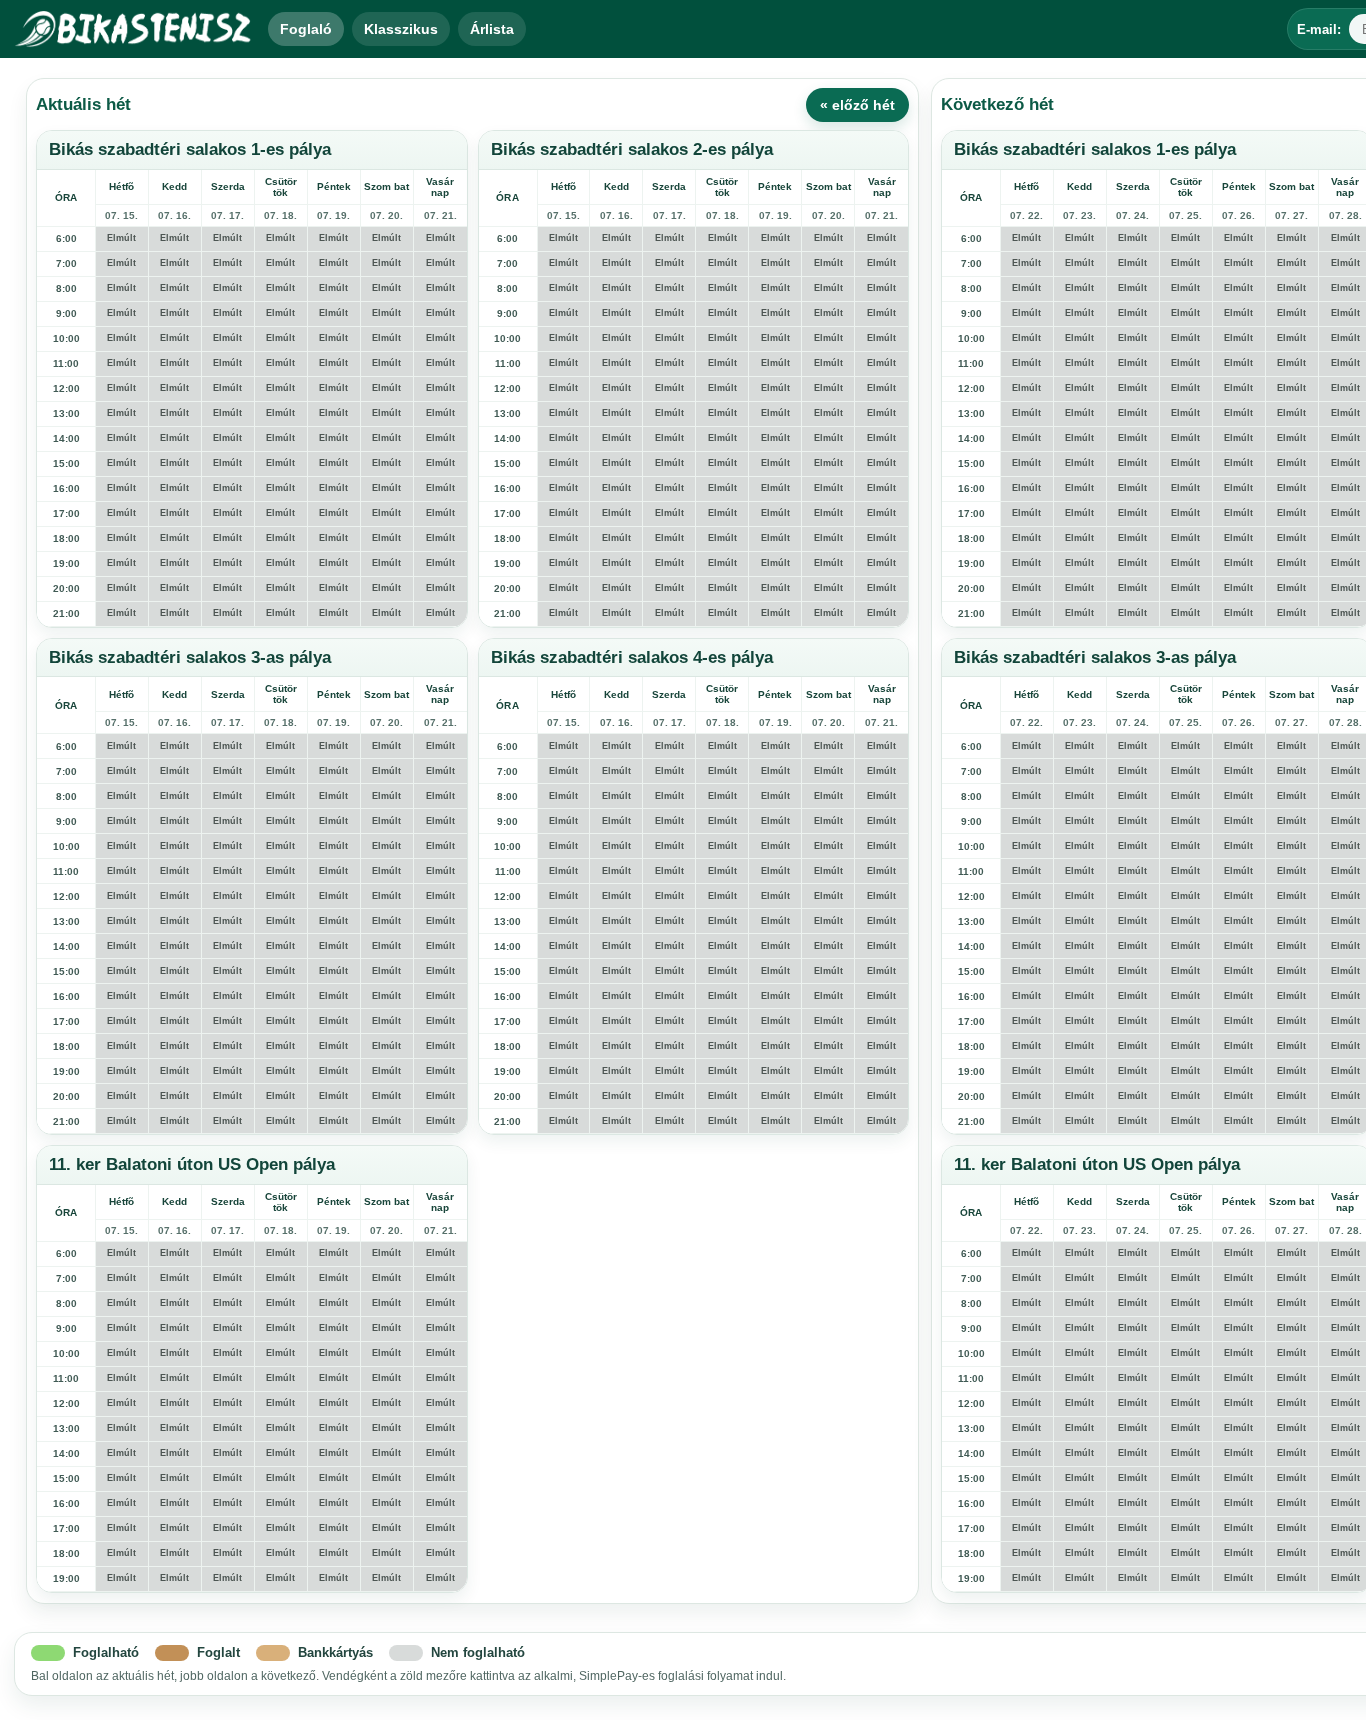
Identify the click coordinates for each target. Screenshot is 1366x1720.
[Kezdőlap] (134, 29)
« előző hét (857, 105)
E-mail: (1319, 29)
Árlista (492, 29)
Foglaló (306, 29)
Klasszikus (401, 29)
